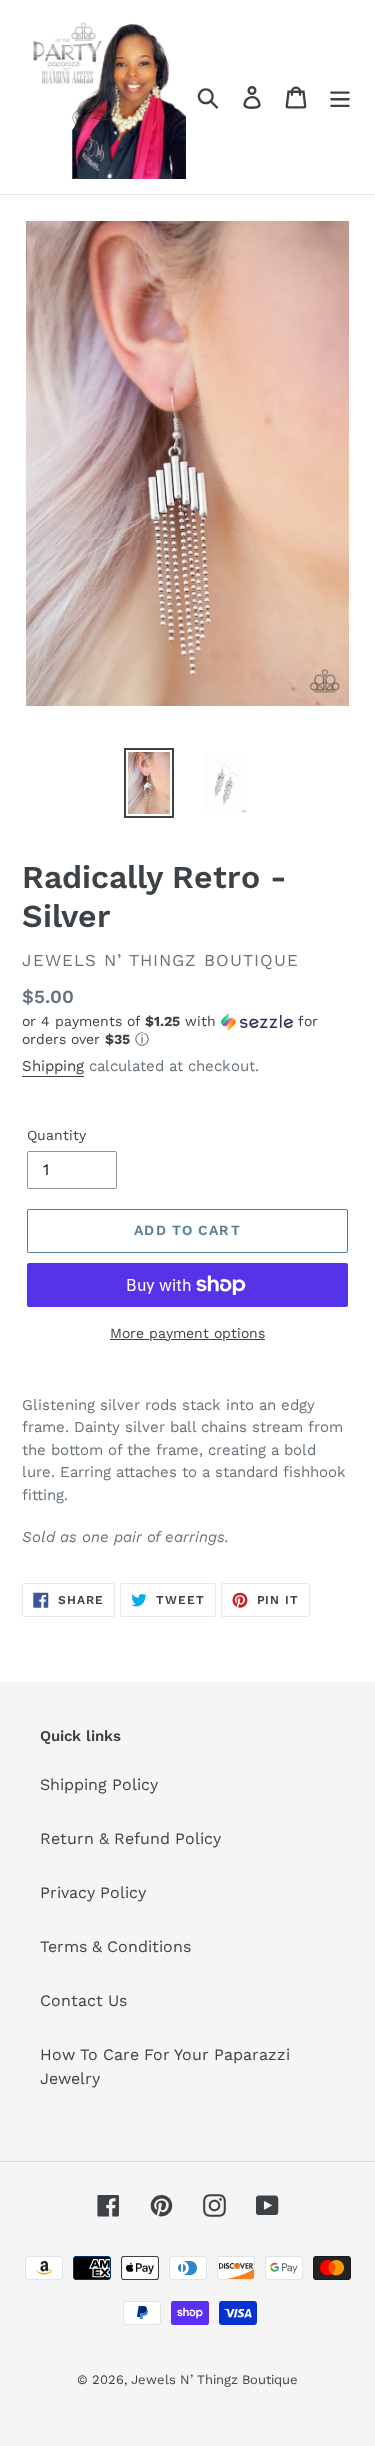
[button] (187, 1030)
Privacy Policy (93, 1892)
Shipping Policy (99, 1784)
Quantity (56, 1135)
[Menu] (340, 97)
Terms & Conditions (115, 1946)
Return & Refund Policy (130, 1838)
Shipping (53, 1066)
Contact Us (83, 2000)
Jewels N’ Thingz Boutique (214, 2379)
